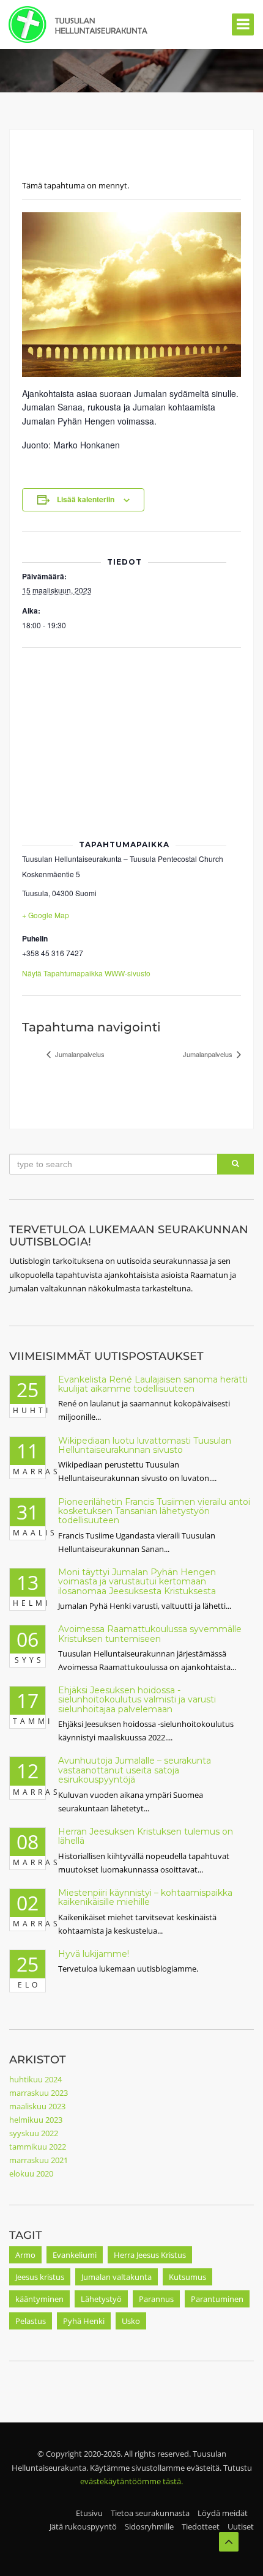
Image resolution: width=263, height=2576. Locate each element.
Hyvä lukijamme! (94, 1954)
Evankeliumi (75, 2255)
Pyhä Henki (84, 2321)
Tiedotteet (201, 2526)
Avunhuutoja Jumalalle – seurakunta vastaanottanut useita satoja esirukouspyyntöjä (135, 1770)
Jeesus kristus (40, 2277)
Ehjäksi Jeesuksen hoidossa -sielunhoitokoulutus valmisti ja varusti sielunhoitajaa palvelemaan (137, 1700)
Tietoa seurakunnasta (150, 2513)
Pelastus (31, 2321)
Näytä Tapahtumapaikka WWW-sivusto (86, 973)
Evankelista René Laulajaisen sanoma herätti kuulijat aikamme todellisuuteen (153, 1384)
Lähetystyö (101, 2299)
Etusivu (89, 2513)
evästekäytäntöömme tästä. (131, 2481)
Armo (25, 2255)
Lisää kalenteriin (86, 499)
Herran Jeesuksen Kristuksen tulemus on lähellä (146, 1836)
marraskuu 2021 (39, 2160)
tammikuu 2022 (38, 2147)
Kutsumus (187, 2277)
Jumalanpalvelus (79, 1054)
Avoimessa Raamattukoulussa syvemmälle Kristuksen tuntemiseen (150, 1634)
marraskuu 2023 (39, 2093)
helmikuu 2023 (36, 2120)
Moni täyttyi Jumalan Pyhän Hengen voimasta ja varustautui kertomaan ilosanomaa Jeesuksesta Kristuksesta (137, 1582)
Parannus (156, 2299)
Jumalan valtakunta (117, 2277)
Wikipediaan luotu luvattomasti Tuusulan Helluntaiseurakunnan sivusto (145, 1445)
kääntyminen (39, 2299)
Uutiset (241, 2526)
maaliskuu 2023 (37, 2106)
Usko (131, 2321)
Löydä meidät (223, 2513)
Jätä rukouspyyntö (83, 2526)
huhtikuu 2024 (35, 2079)
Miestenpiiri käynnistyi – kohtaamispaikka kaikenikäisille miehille (145, 1897)
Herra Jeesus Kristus (150, 2255)
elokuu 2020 (31, 2173)
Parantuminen (217, 2299)
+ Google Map (46, 915)
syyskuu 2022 (34, 2133)
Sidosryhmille (149, 2526)
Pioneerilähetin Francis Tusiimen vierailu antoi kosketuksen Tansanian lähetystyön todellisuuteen (154, 1511)
